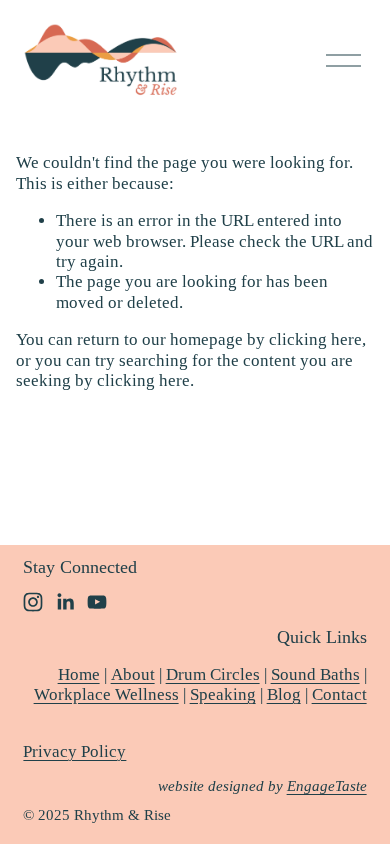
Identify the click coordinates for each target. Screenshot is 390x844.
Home (79, 674)
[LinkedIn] (65, 602)
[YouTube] (97, 602)
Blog (284, 694)
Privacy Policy (74, 751)
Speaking (223, 694)
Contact (339, 694)
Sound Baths (315, 674)
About (133, 674)
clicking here (315, 339)
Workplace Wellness (106, 694)
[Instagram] (33, 602)
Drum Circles (213, 674)
